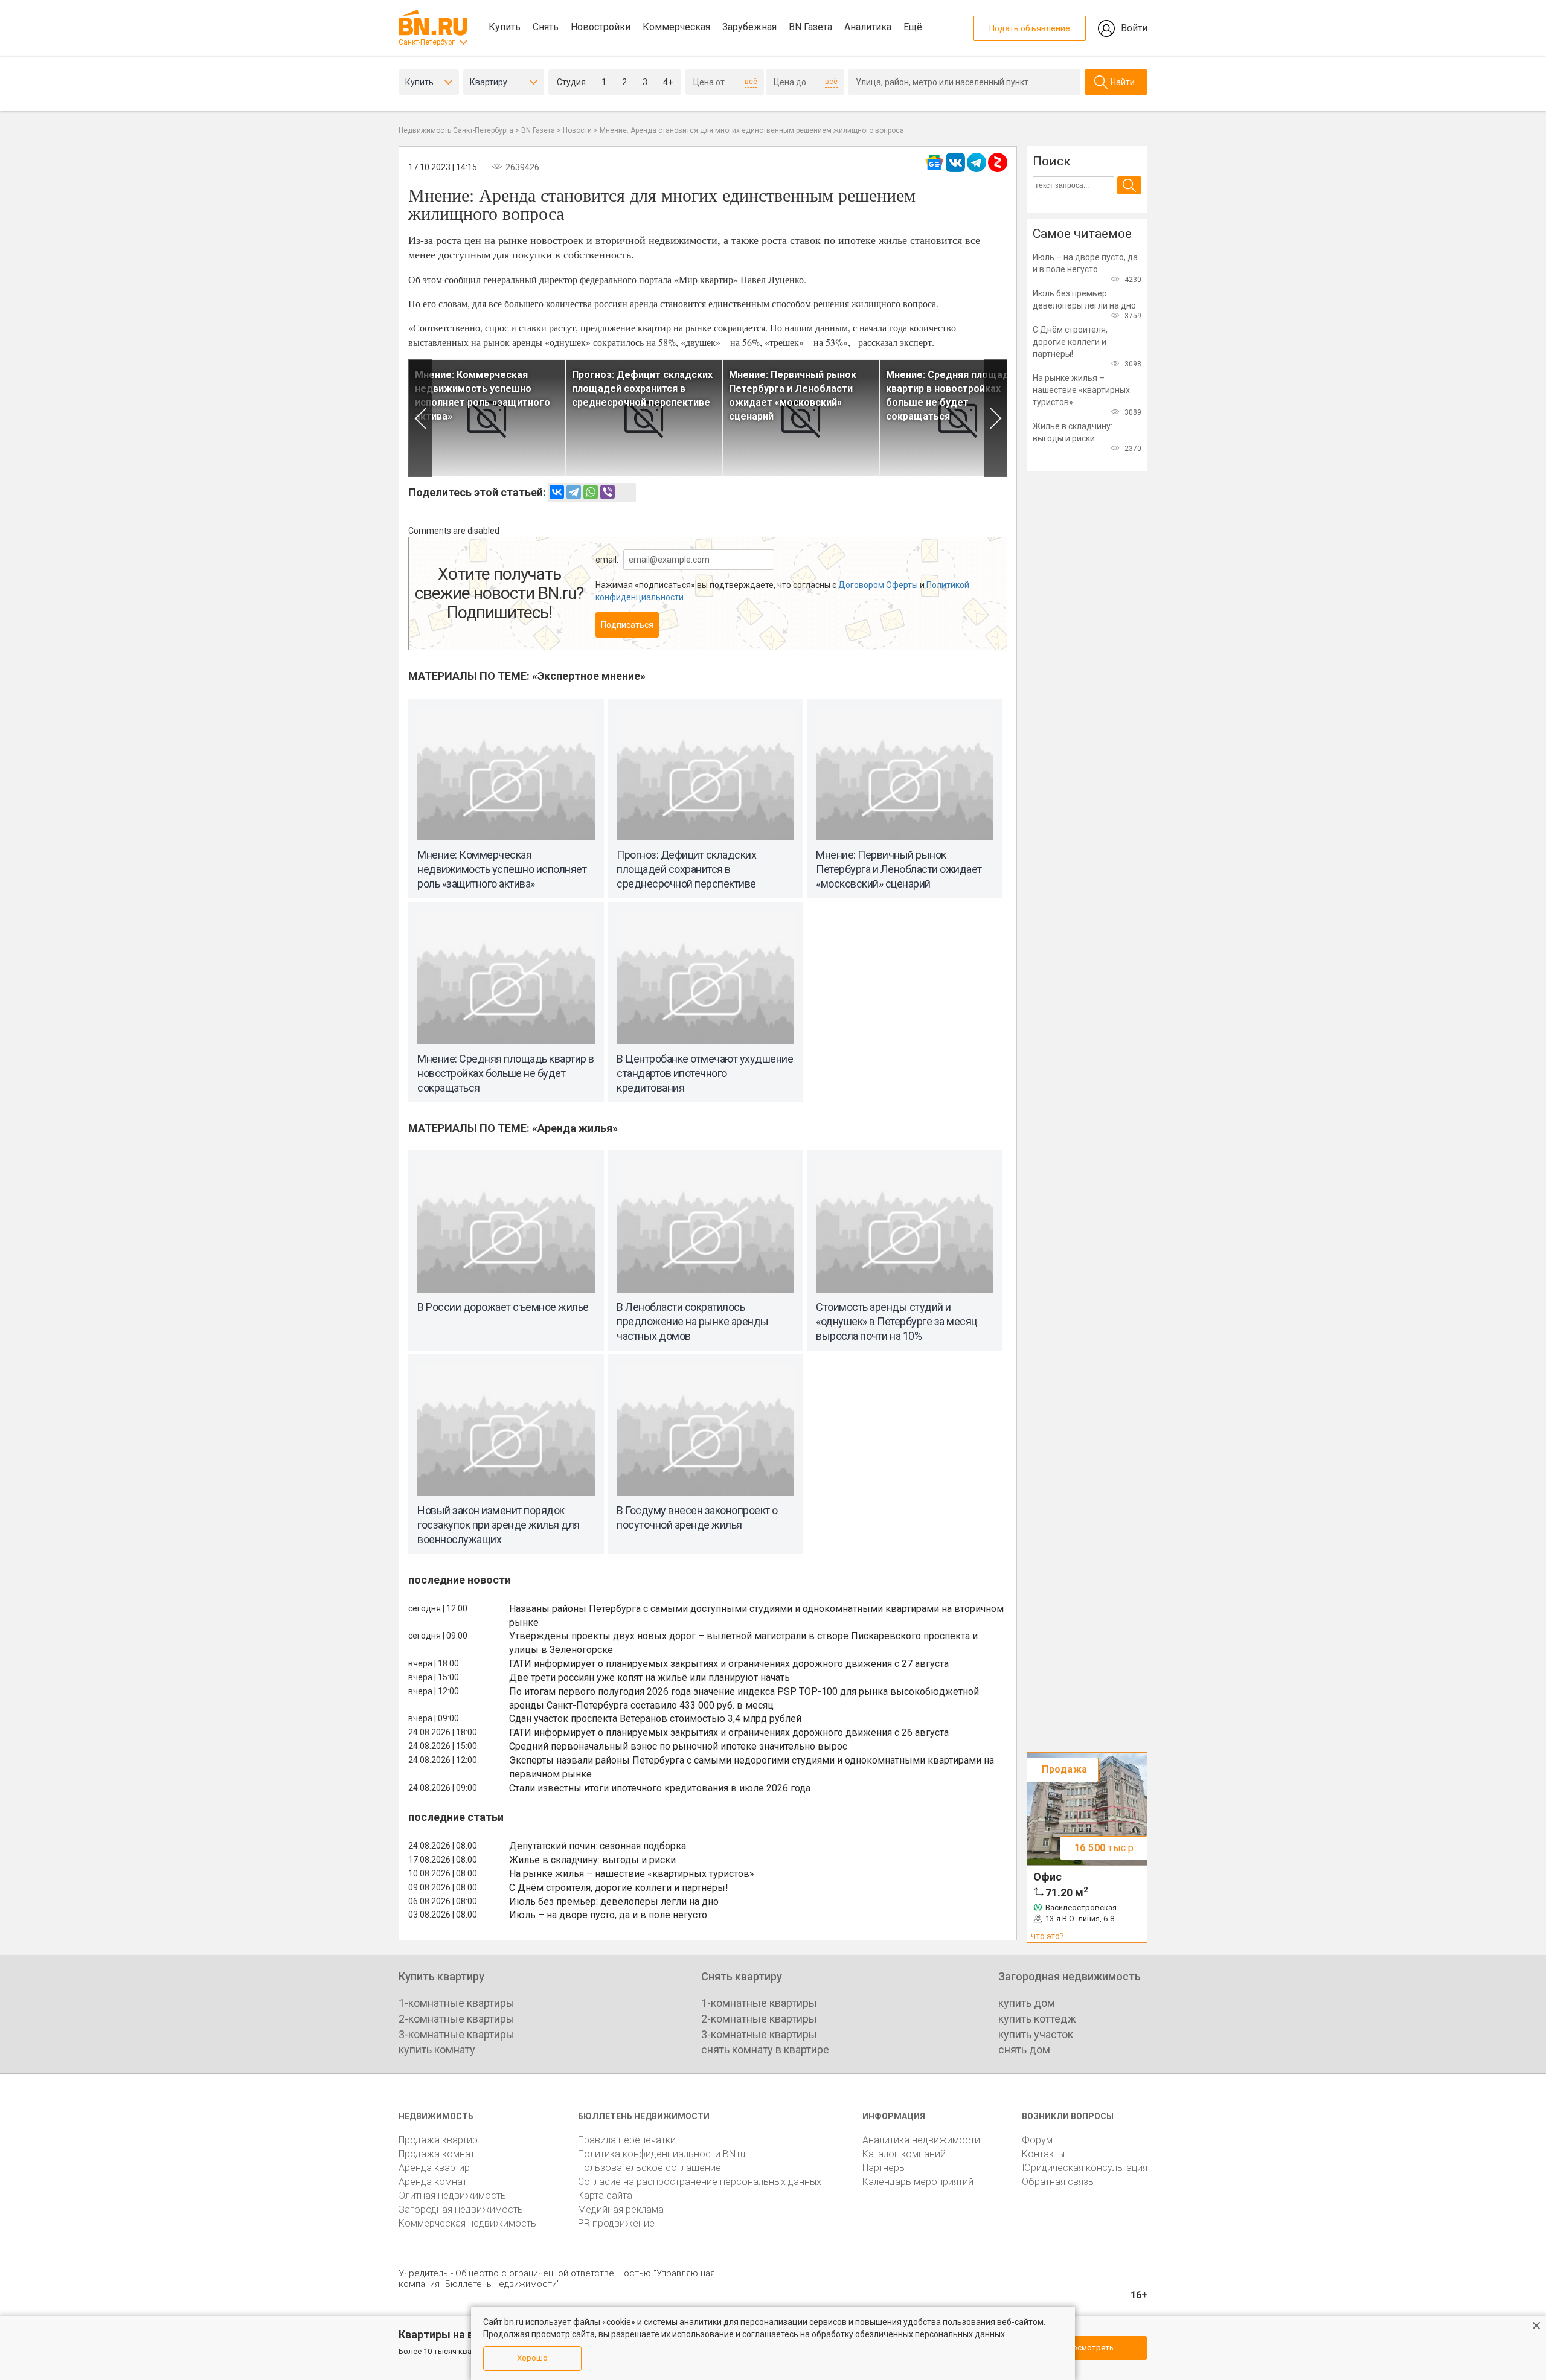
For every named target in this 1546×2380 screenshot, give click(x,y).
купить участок (1036, 2034)
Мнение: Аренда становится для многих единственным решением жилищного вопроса (752, 130)
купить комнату (437, 2049)
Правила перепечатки (627, 2140)
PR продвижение (616, 2223)
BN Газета (810, 27)
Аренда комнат (433, 2182)
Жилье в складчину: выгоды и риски (592, 1860)
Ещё (913, 27)
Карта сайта (605, 2196)
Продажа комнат (437, 2154)
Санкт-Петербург (427, 42)
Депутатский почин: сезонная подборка (598, 1846)
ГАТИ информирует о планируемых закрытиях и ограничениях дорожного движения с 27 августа (729, 1664)
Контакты (1043, 2154)
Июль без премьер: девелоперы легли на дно (614, 1902)
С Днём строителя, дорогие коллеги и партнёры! (619, 1888)
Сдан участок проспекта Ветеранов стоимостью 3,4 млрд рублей (655, 1719)
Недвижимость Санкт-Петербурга (456, 130)
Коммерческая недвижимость (467, 2223)
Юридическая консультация (1085, 2168)
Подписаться (627, 625)
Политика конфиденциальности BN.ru (662, 2154)
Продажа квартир (438, 2140)
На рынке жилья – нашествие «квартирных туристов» (632, 1874)
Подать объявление (1030, 28)
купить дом (1027, 2003)
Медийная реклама (621, 2209)
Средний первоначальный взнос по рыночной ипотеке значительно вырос (678, 1746)
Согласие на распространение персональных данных (700, 2182)
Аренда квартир (434, 2168)
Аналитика (868, 27)
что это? (1047, 1936)
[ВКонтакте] (557, 492)
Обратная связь (1058, 2182)
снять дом (1024, 2049)
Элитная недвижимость (452, 2196)
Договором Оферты (878, 585)
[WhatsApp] (591, 492)
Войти (1134, 28)
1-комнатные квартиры (457, 2003)
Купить (505, 27)
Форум (1037, 2140)
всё (751, 82)
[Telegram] (574, 492)
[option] (487, 418)
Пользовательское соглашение (650, 2168)
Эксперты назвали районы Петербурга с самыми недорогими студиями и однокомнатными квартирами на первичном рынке (752, 1767)
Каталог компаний (904, 2154)
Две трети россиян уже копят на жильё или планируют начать (650, 1678)
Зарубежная (749, 27)
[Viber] (608, 492)
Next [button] (996, 418)
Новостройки (601, 27)
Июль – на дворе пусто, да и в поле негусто (608, 1915)
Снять (546, 27)
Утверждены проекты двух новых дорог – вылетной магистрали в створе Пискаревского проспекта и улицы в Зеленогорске (743, 1643)
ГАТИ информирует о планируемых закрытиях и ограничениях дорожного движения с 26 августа (729, 1732)
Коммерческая (676, 27)
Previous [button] (420, 418)
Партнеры (884, 2168)
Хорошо (532, 2358)
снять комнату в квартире (765, 2049)
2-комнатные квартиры (457, 2019)
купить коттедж (1037, 2019)
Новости (577, 130)
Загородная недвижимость (461, 2209)
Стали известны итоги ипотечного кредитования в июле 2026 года (660, 1788)
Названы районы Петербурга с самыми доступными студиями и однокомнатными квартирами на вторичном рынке (756, 1616)
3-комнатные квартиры (457, 2034)
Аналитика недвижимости (921, 2140)
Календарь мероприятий (918, 2182)
